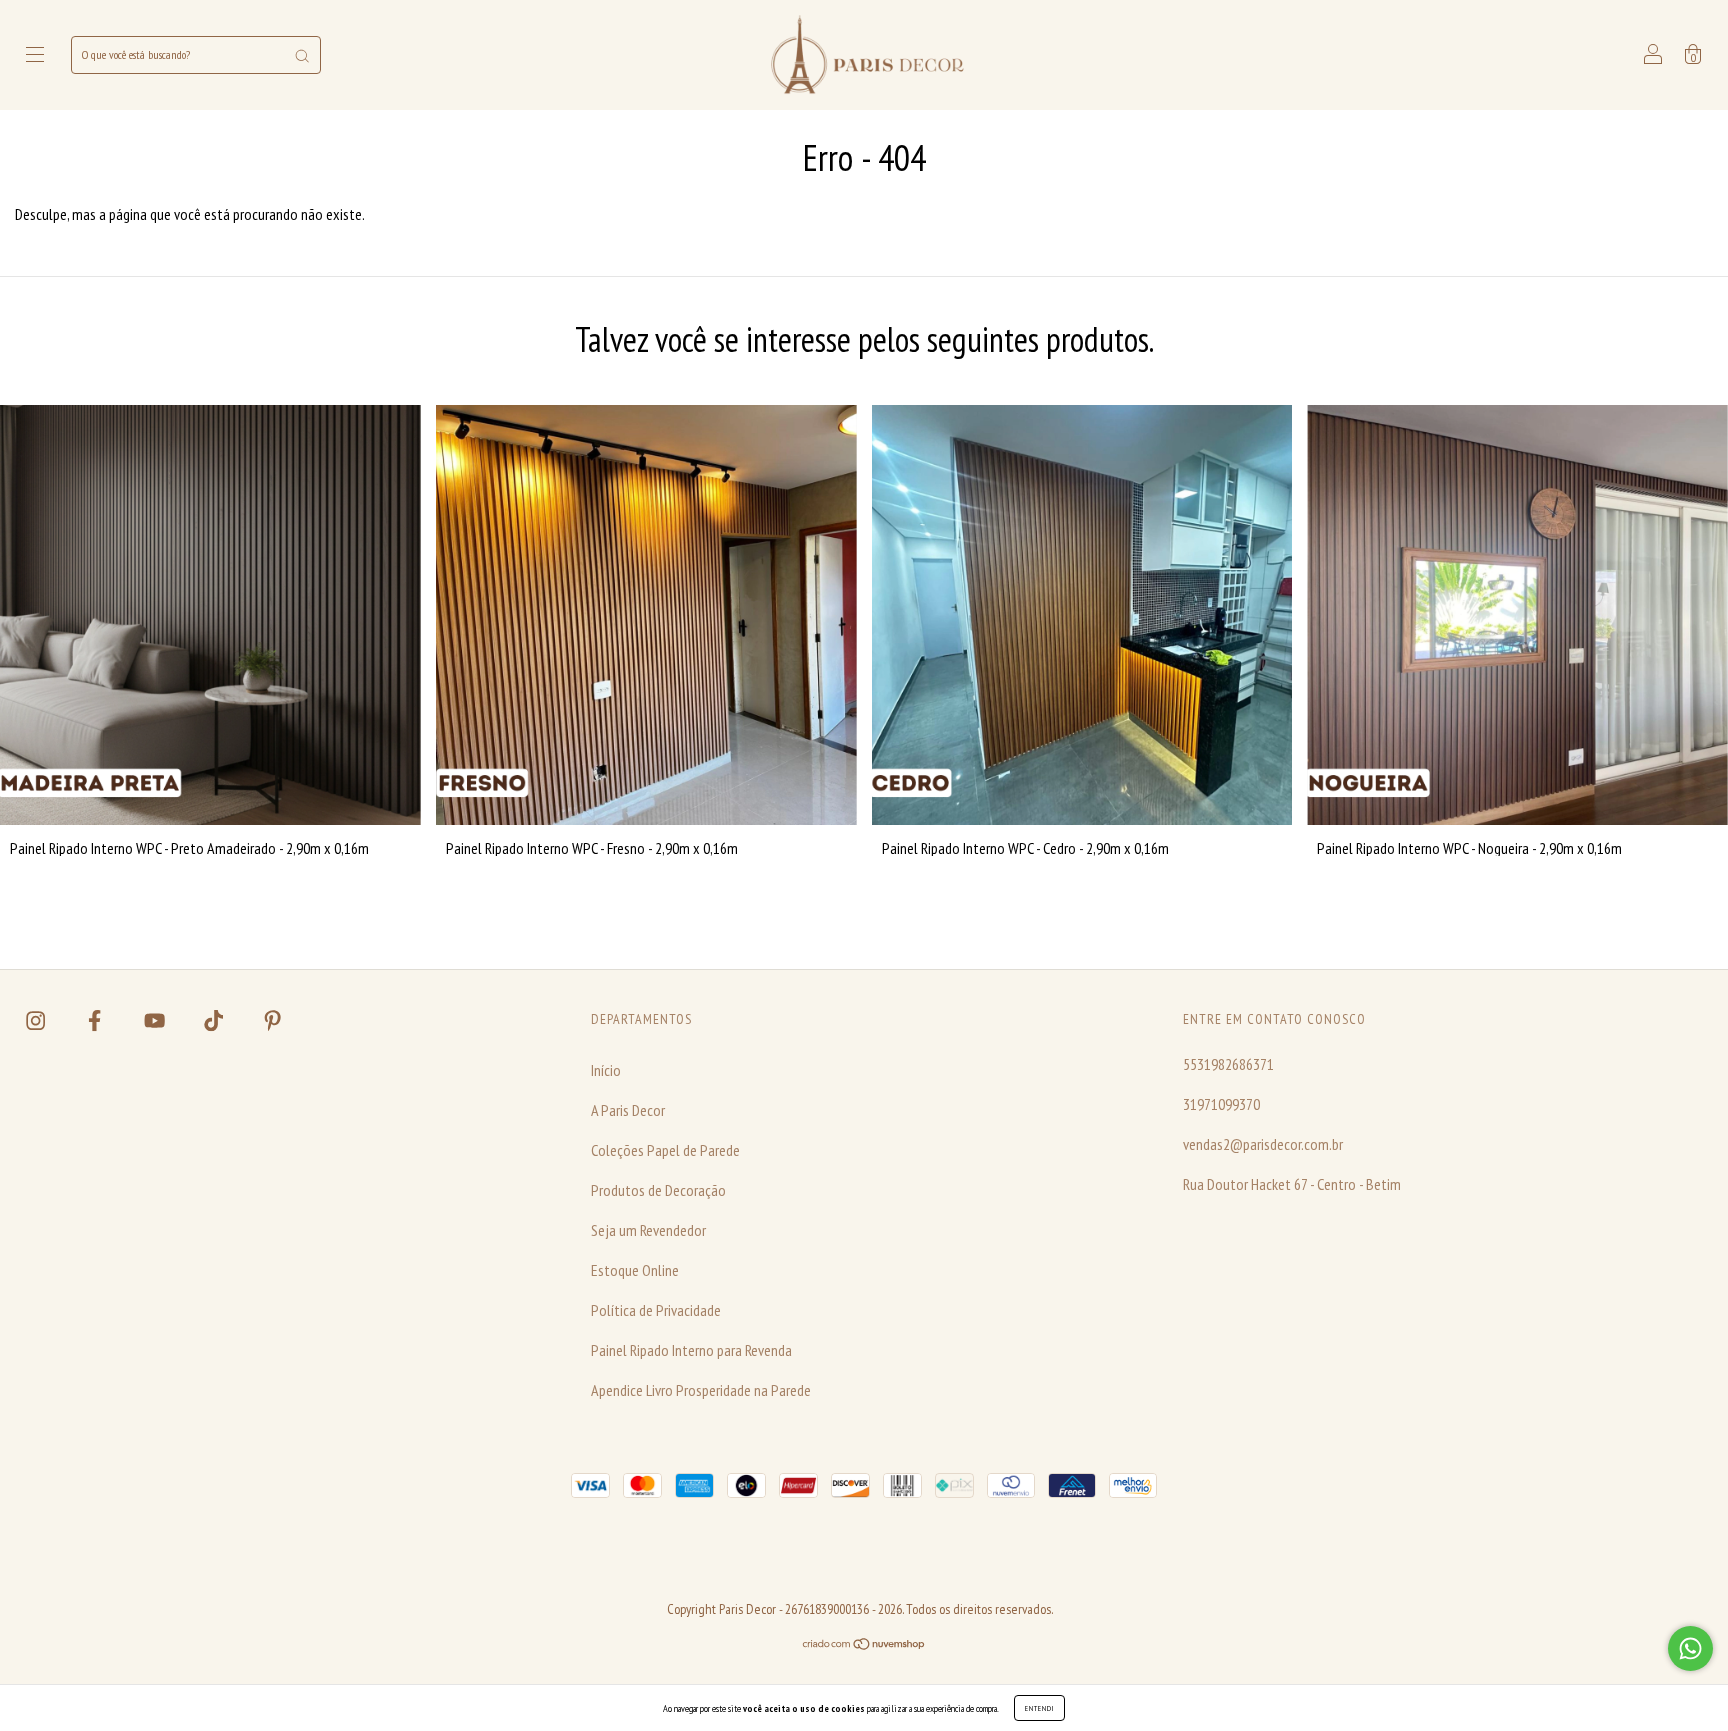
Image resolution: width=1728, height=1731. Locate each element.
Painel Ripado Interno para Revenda (691, 1350)
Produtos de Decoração (658, 1190)
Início (606, 1070)
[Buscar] (302, 55)
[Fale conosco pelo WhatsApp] (1690, 1648)
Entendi (1039, 1708)
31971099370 (1221, 1104)
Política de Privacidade (656, 1310)
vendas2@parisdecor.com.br (1263, 1144)
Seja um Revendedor (648, 1230)
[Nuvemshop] (864, 1644)
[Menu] (35, 56)
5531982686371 (1228, 1064)
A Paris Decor (628, 1110)
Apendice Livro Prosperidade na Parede (701, 1390)
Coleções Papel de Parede (665, 1150)
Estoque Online (635, 1270)
